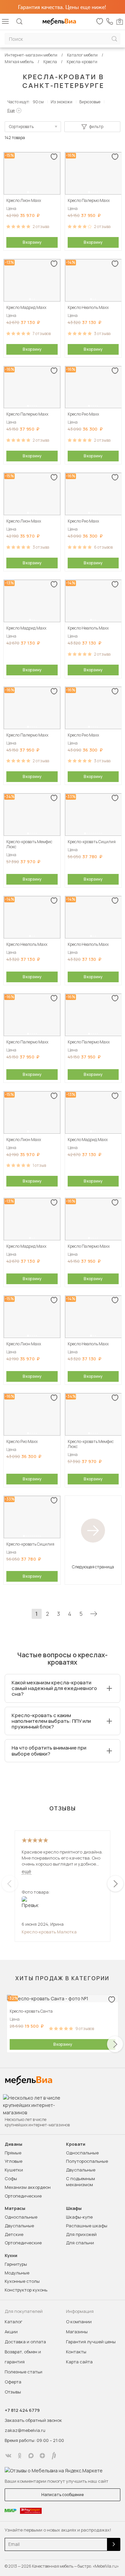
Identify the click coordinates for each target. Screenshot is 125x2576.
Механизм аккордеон (28, 2187)
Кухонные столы (22, 2281)
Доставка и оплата (25, 2342)
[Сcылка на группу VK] (8, 2456)
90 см (38, 102)
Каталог (13, 2322)
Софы (11, 2178)
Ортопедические (23, 2196)
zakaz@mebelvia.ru (25, 2430)
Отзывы (13, 2392)
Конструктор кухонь (26, 2290)
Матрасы (15, 2208)
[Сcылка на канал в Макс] (31, 2456)
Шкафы (74, 2208)
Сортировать (21, 127)
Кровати (76, 2144)
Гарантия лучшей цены (91, 2342)
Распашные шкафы (87, 2226)
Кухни (11, 2256)
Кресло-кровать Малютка (49, 1932)
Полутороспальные (87, 2161)
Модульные (17, 2273)
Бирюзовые (90, 102)
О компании (79, 2322)
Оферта (13, 2382)
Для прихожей (81, 2234)
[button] (28, 192)
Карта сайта (79, 2362)
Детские (14, 2234)
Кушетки (14, 2170)
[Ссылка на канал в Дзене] (42, 2456)
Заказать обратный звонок (33, 2420)
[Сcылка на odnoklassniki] (20, 2456)
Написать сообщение (62, 2495)
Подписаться (114, 2544)
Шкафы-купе (79, 2217)
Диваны (13, 2144)
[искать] (114, 39)
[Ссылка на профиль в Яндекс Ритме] (54, 2456)
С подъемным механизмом (80, 2181)
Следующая (94, 1614)
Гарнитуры (16, 2264)
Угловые (13, 2161)
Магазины (77, 2332)
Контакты (76, 2352)
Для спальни (80, 2243)
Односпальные (82, 2153)
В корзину (32, 242)
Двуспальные (81, 2170)
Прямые (13, 2153)
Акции (11, 2332)
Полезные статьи (23, 2372)
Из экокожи (61, 102)
